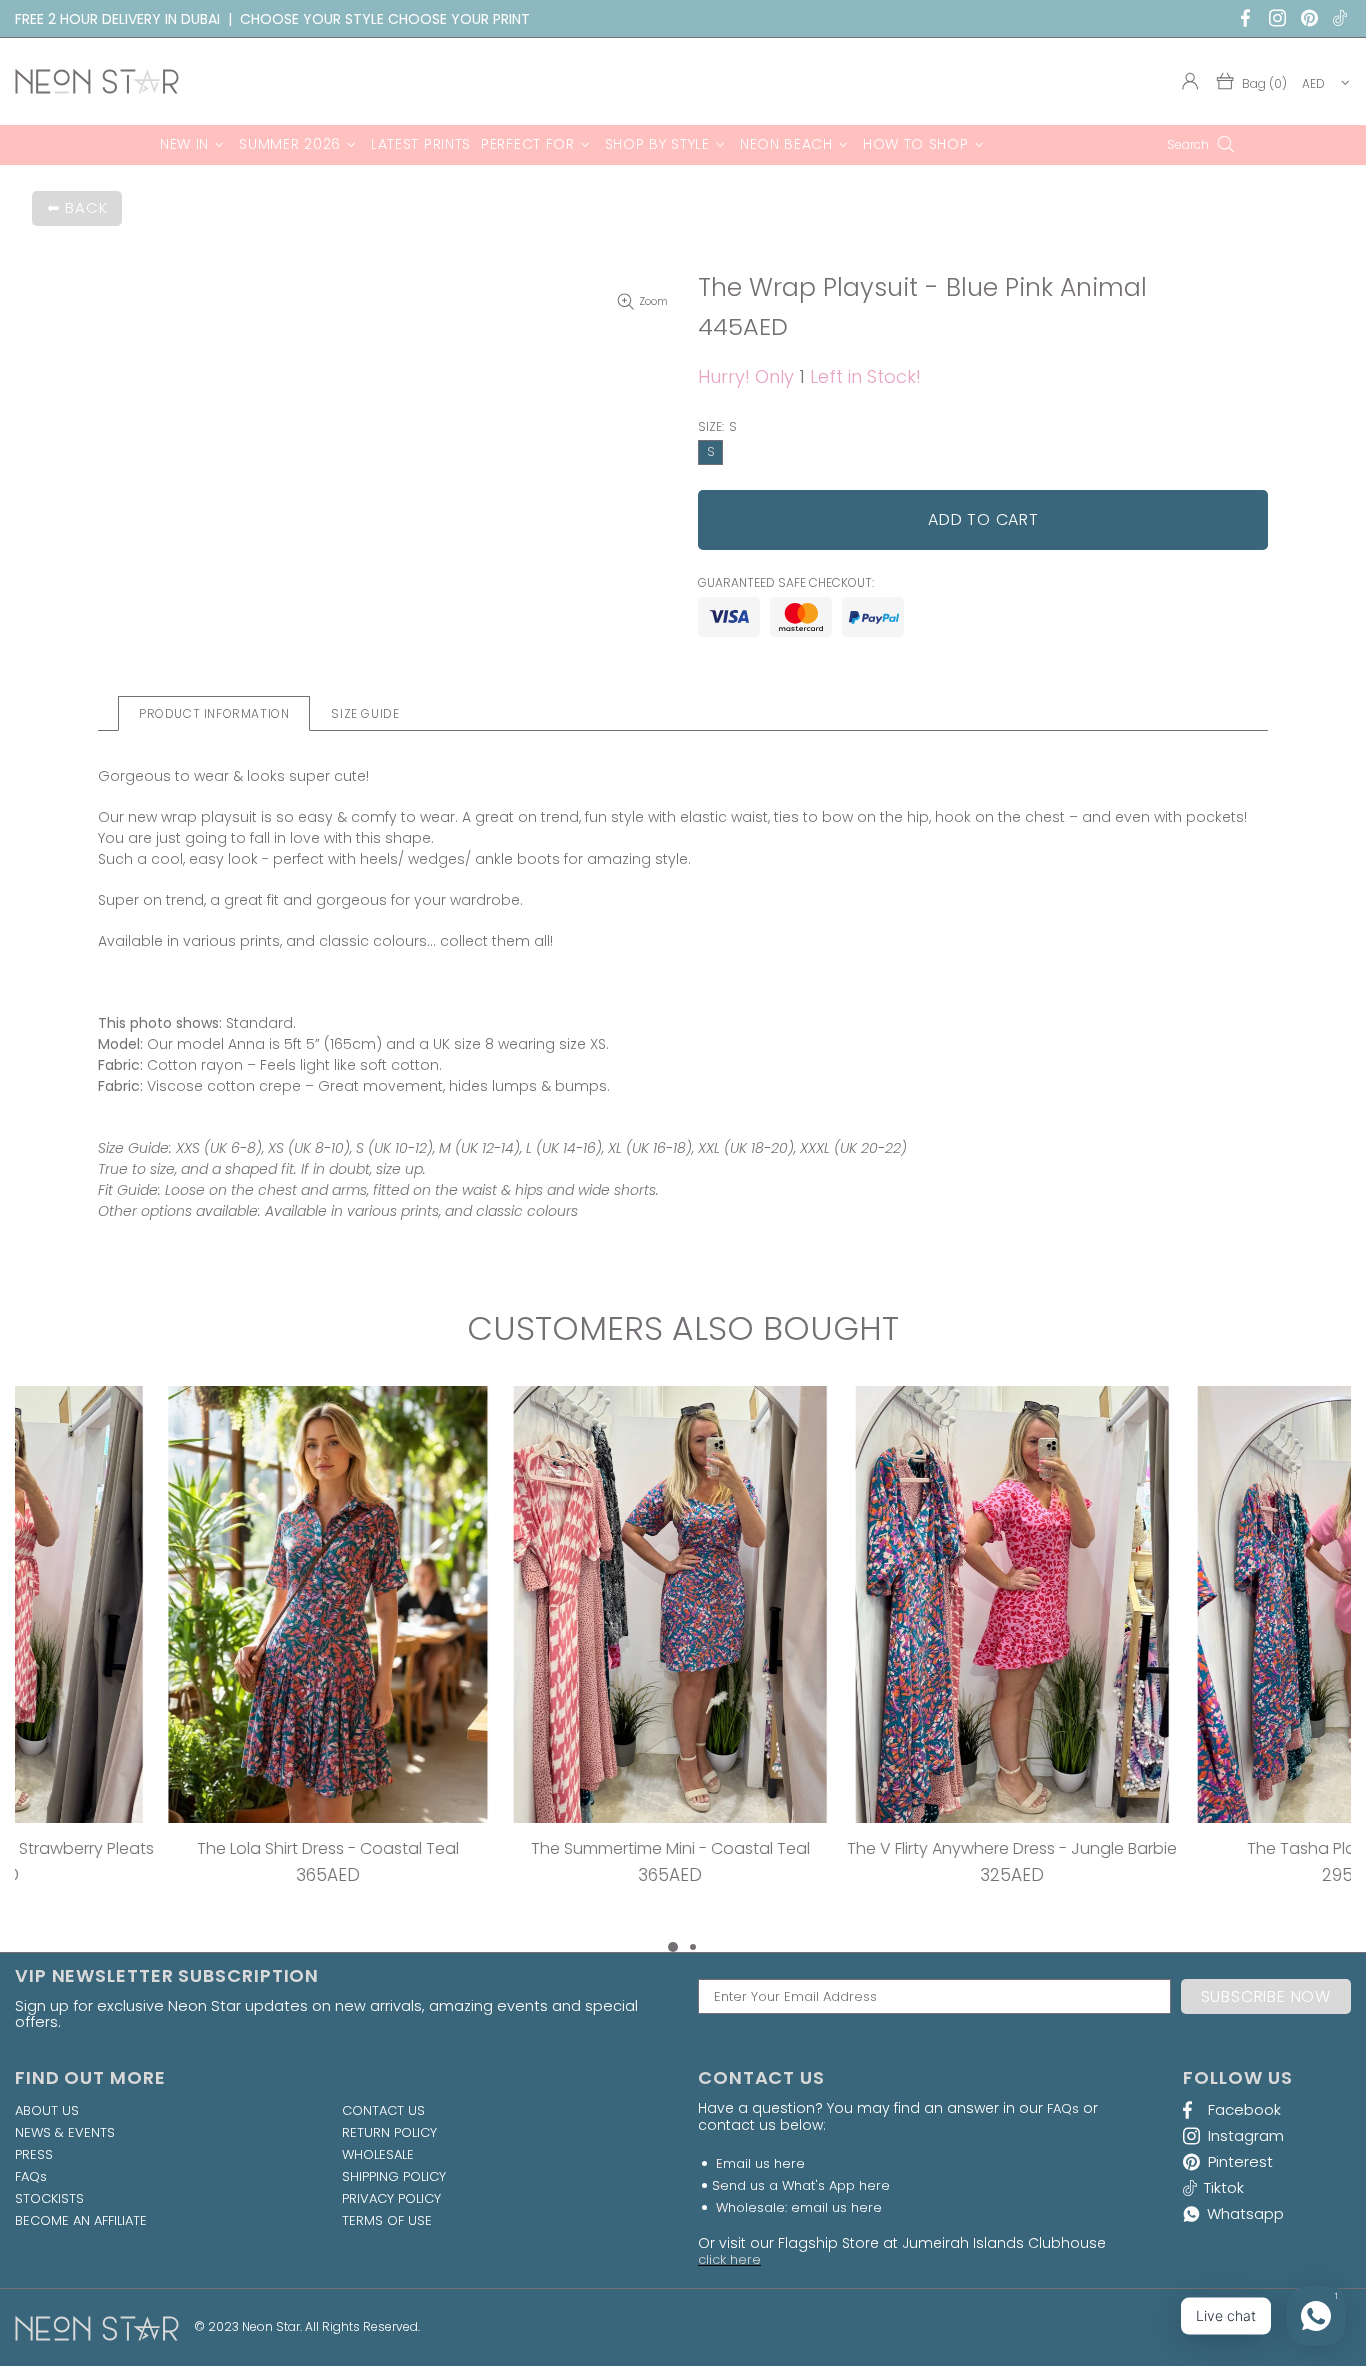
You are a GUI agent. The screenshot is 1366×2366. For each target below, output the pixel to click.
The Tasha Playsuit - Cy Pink (1197, 1848)
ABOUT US (47, 2111)
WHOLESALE (378, 2155)
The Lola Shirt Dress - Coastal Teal (171, 1848)
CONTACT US (383, 2111)
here (789, 2163)
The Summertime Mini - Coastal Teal (513, 1848)
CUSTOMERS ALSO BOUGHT (683, 1329)
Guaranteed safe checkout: (786, 583)
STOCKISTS (49, 2199)
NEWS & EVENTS (65, 2133)
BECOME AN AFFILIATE (81, 2221)
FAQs (31, 2177)
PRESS (34, 2155)
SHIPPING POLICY (394, 2177)
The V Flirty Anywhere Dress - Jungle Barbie (855, 1848)
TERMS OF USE (387, 2221)
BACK (86, 207)
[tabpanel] (171, 1661)
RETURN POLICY (389, 2133)
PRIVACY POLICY (391, 2199)
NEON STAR (97, 81)
